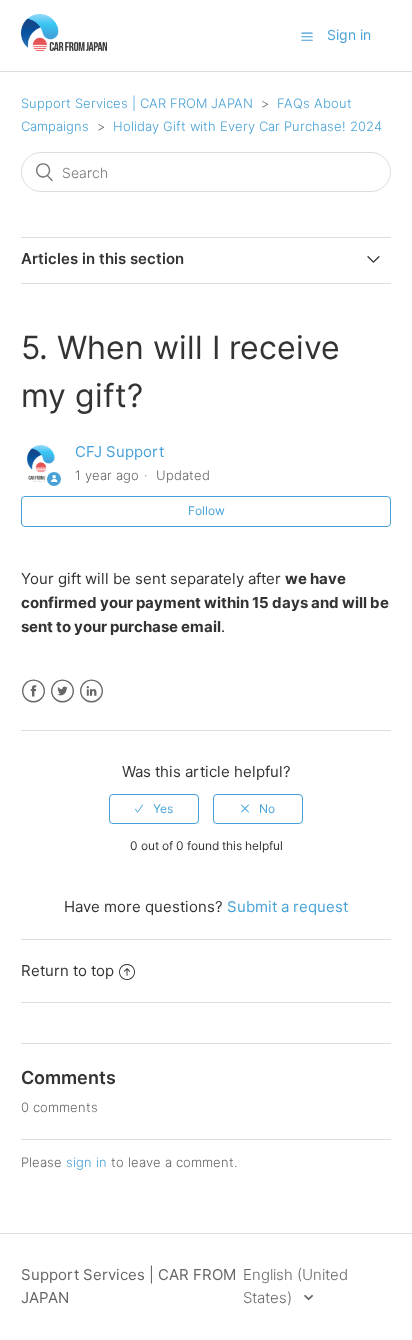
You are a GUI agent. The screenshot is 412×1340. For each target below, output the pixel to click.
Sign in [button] (349, 34)
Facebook (33, 691)
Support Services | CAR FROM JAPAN (137, 103)
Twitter (62, 691)
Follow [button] (206, 510)
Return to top (67, 970)
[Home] (64, 45)
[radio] (154, 809)
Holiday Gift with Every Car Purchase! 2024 (247, 126)
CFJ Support (119, 451)
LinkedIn (91, 691)
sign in (86, 1162)
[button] (307, 36)
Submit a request (287, 906)
